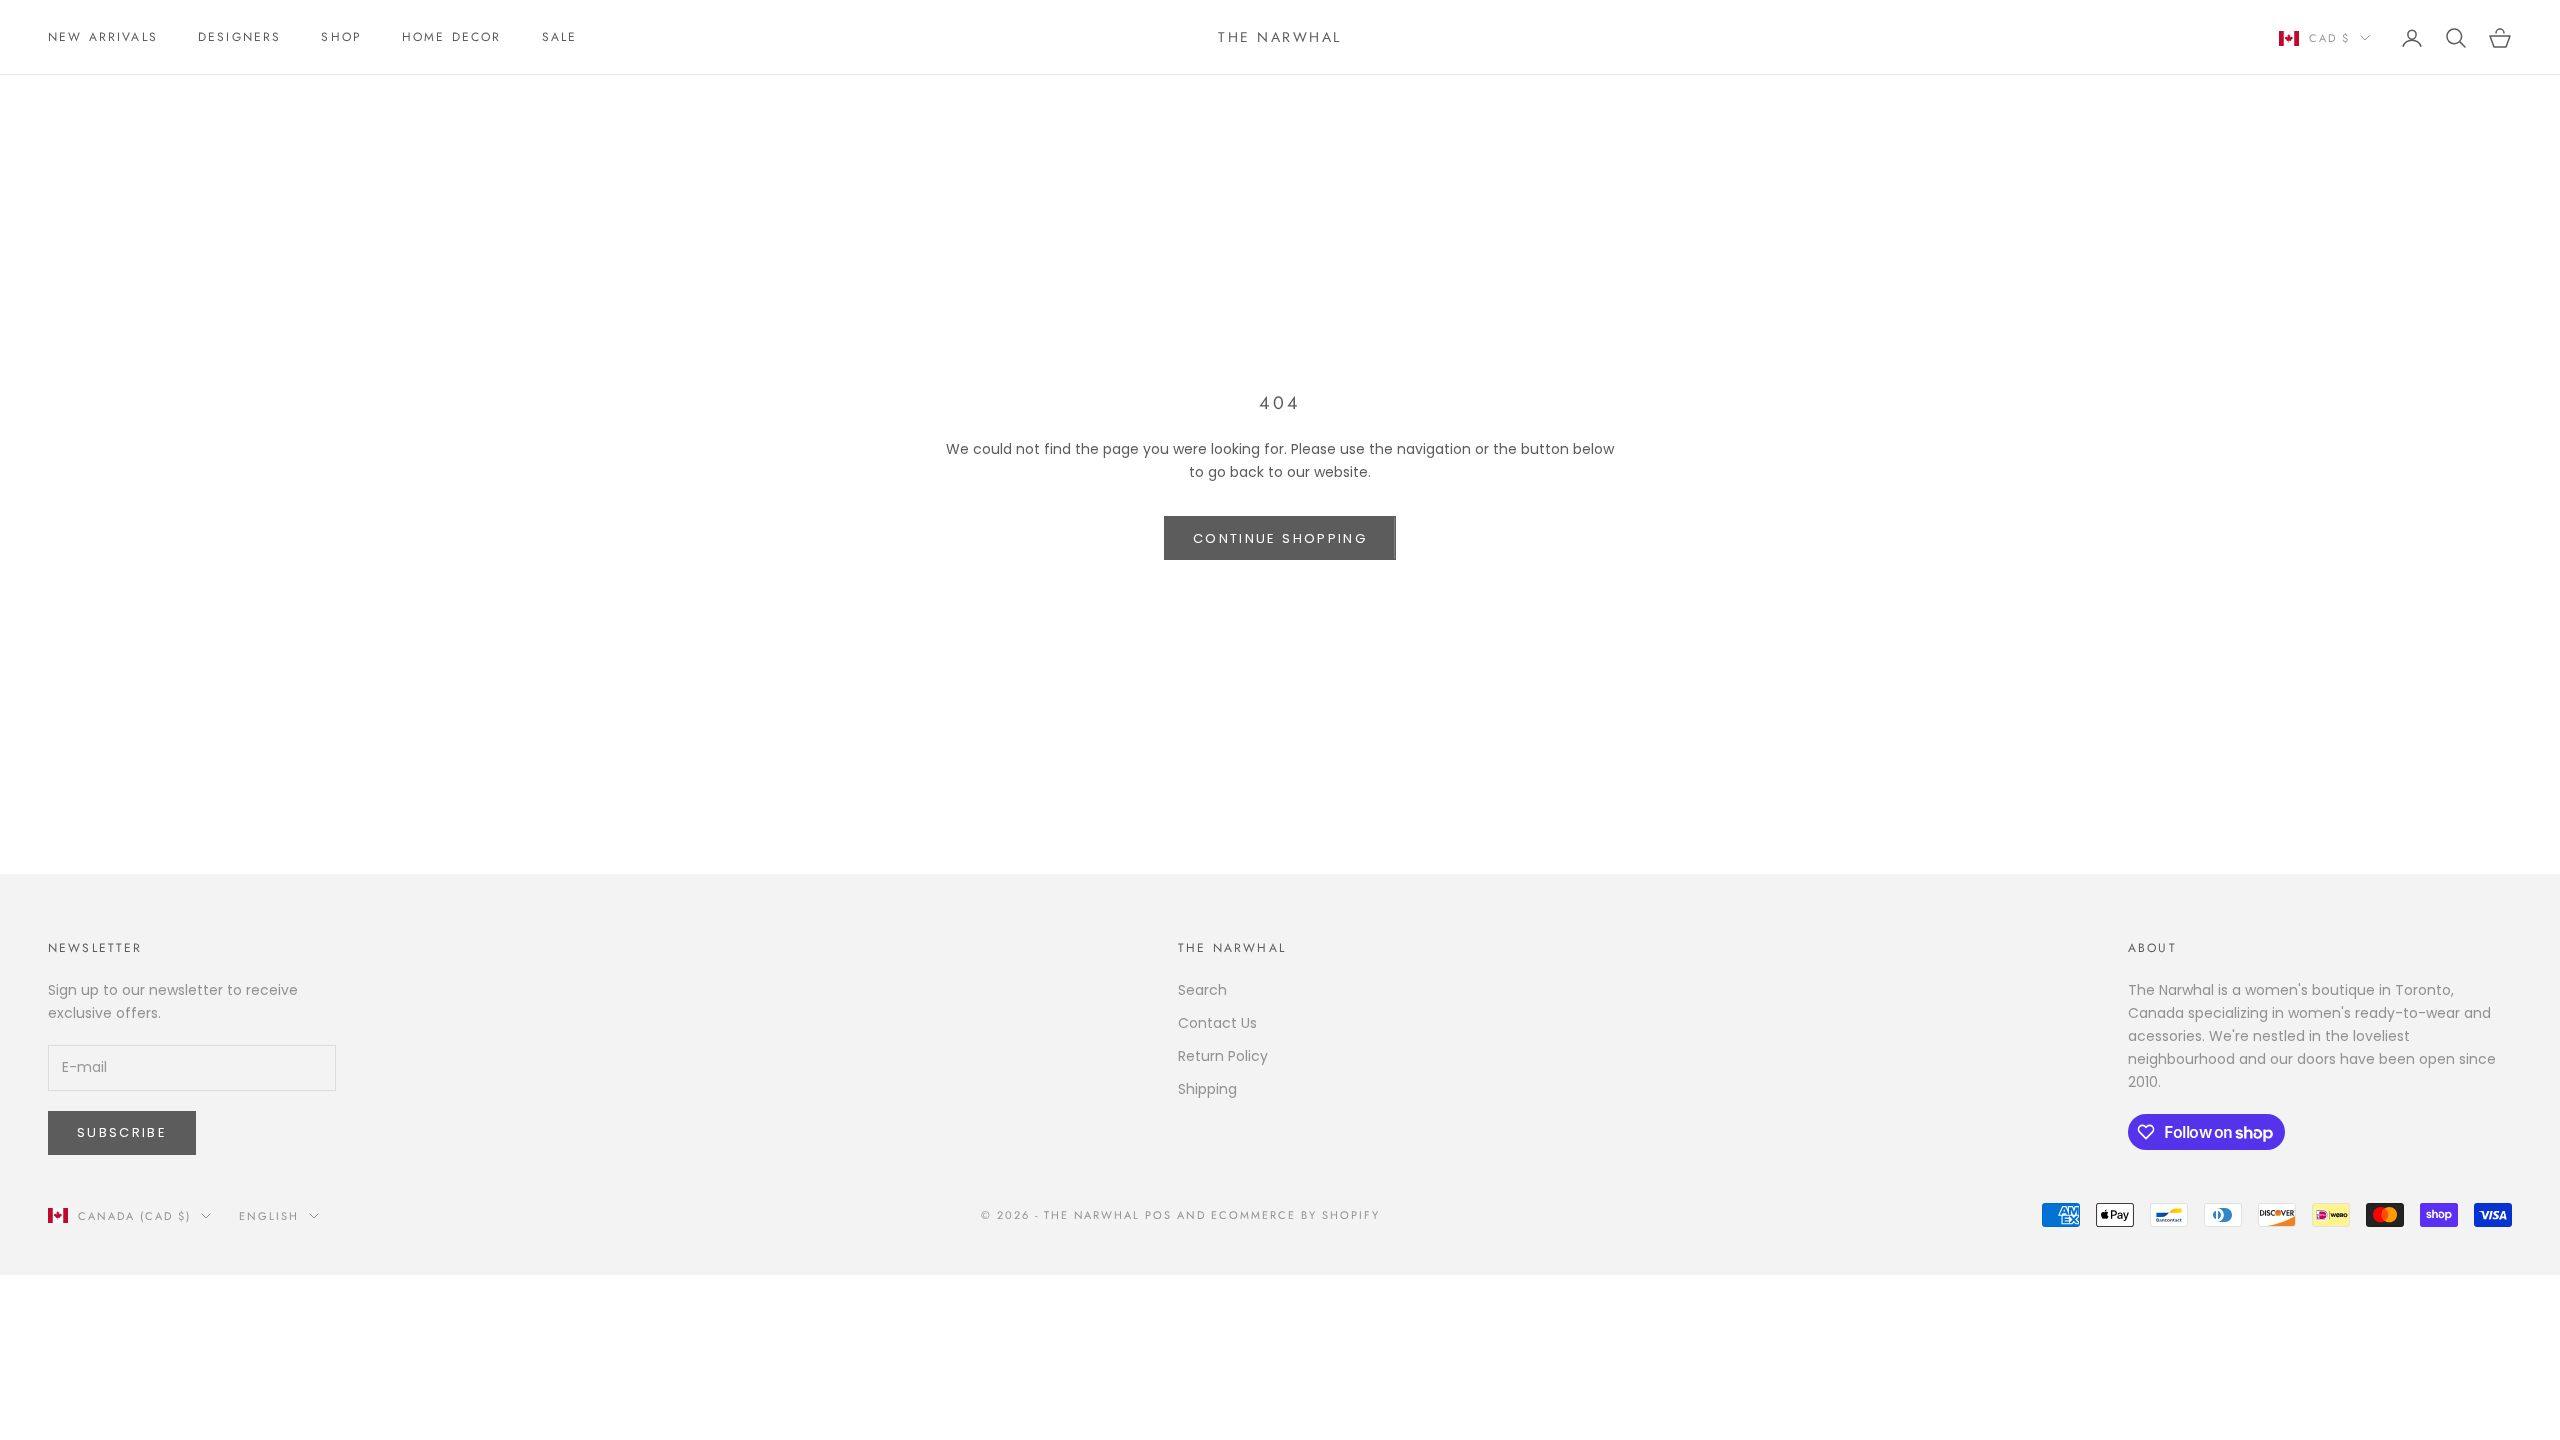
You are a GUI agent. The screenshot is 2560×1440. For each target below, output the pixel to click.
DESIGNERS (239, 37)
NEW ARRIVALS (103, 37)
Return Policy (1223, 1056)
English (269, 1216)
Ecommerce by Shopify (1295, 1215)
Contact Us (1217, 1023)
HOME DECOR (452, 37)
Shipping (1207, 1089)
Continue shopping (1280, 538)
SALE (560, 37)
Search (1202, 990)
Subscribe (122, 1132)
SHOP (341, 37)
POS (1158, 1215)
